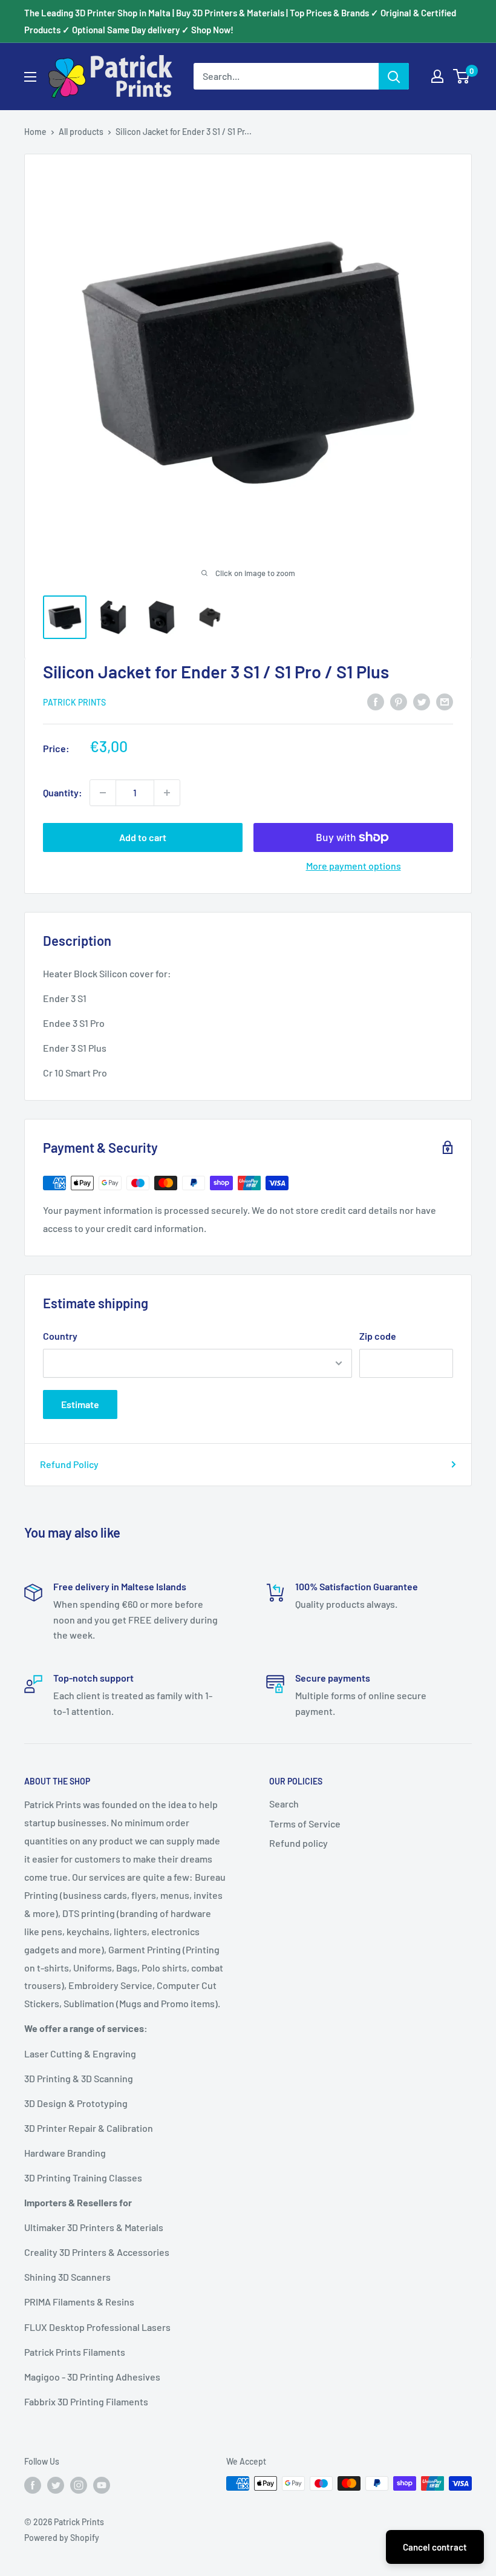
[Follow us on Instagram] (79, 2485)
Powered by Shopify (62, 2538)
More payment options (354, 866)
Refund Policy (69, 1464)
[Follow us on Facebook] (33, 2485)
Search (284, 1804)
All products (81, 132)
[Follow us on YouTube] (102, 2485)
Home (35, 132)
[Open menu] (30, 77)
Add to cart (143, 837)
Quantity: (63, 792)
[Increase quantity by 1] (167, 793)
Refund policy (299, 1843)
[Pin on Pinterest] (399, 701)
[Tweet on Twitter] (422, 701)
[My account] (437, 76)
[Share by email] (445, 701)
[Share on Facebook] (376, 701)
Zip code (378, 1336)
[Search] (394, 76)
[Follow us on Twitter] (56, 2485)
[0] (462, 76)
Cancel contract (435, 2547)
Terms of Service (305, 1824)
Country (60, 1336)
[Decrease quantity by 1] (103, 793)
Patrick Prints (74, 702)
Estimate (80, 1404)
